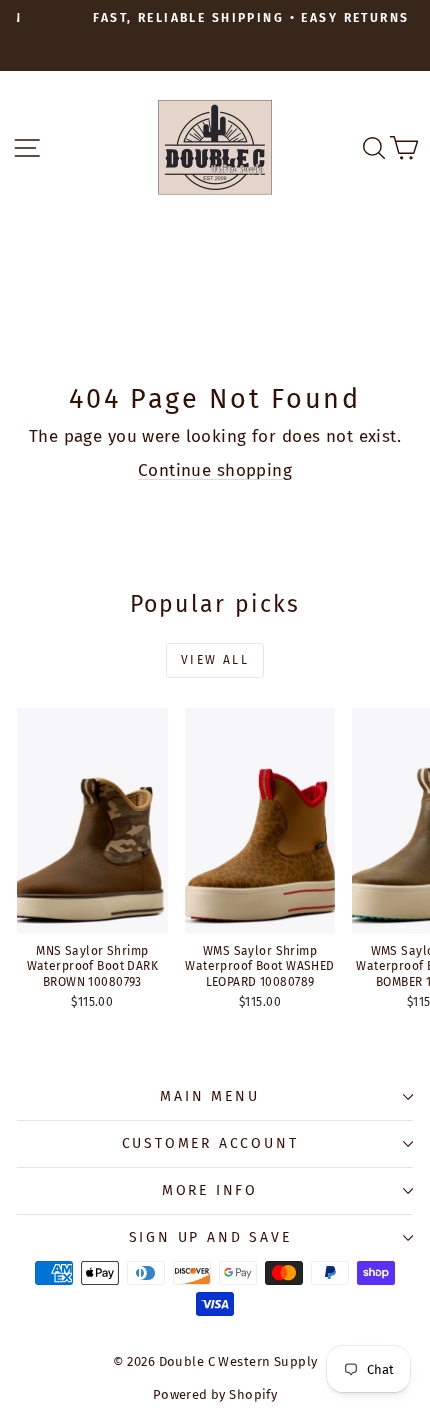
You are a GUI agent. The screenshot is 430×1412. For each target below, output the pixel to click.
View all (215, 660)
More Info (210, 1190)
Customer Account (210, 1143)
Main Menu (209, 1096)
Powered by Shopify (215, 1394)
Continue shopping (215, 470)
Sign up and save (210, 1237)
